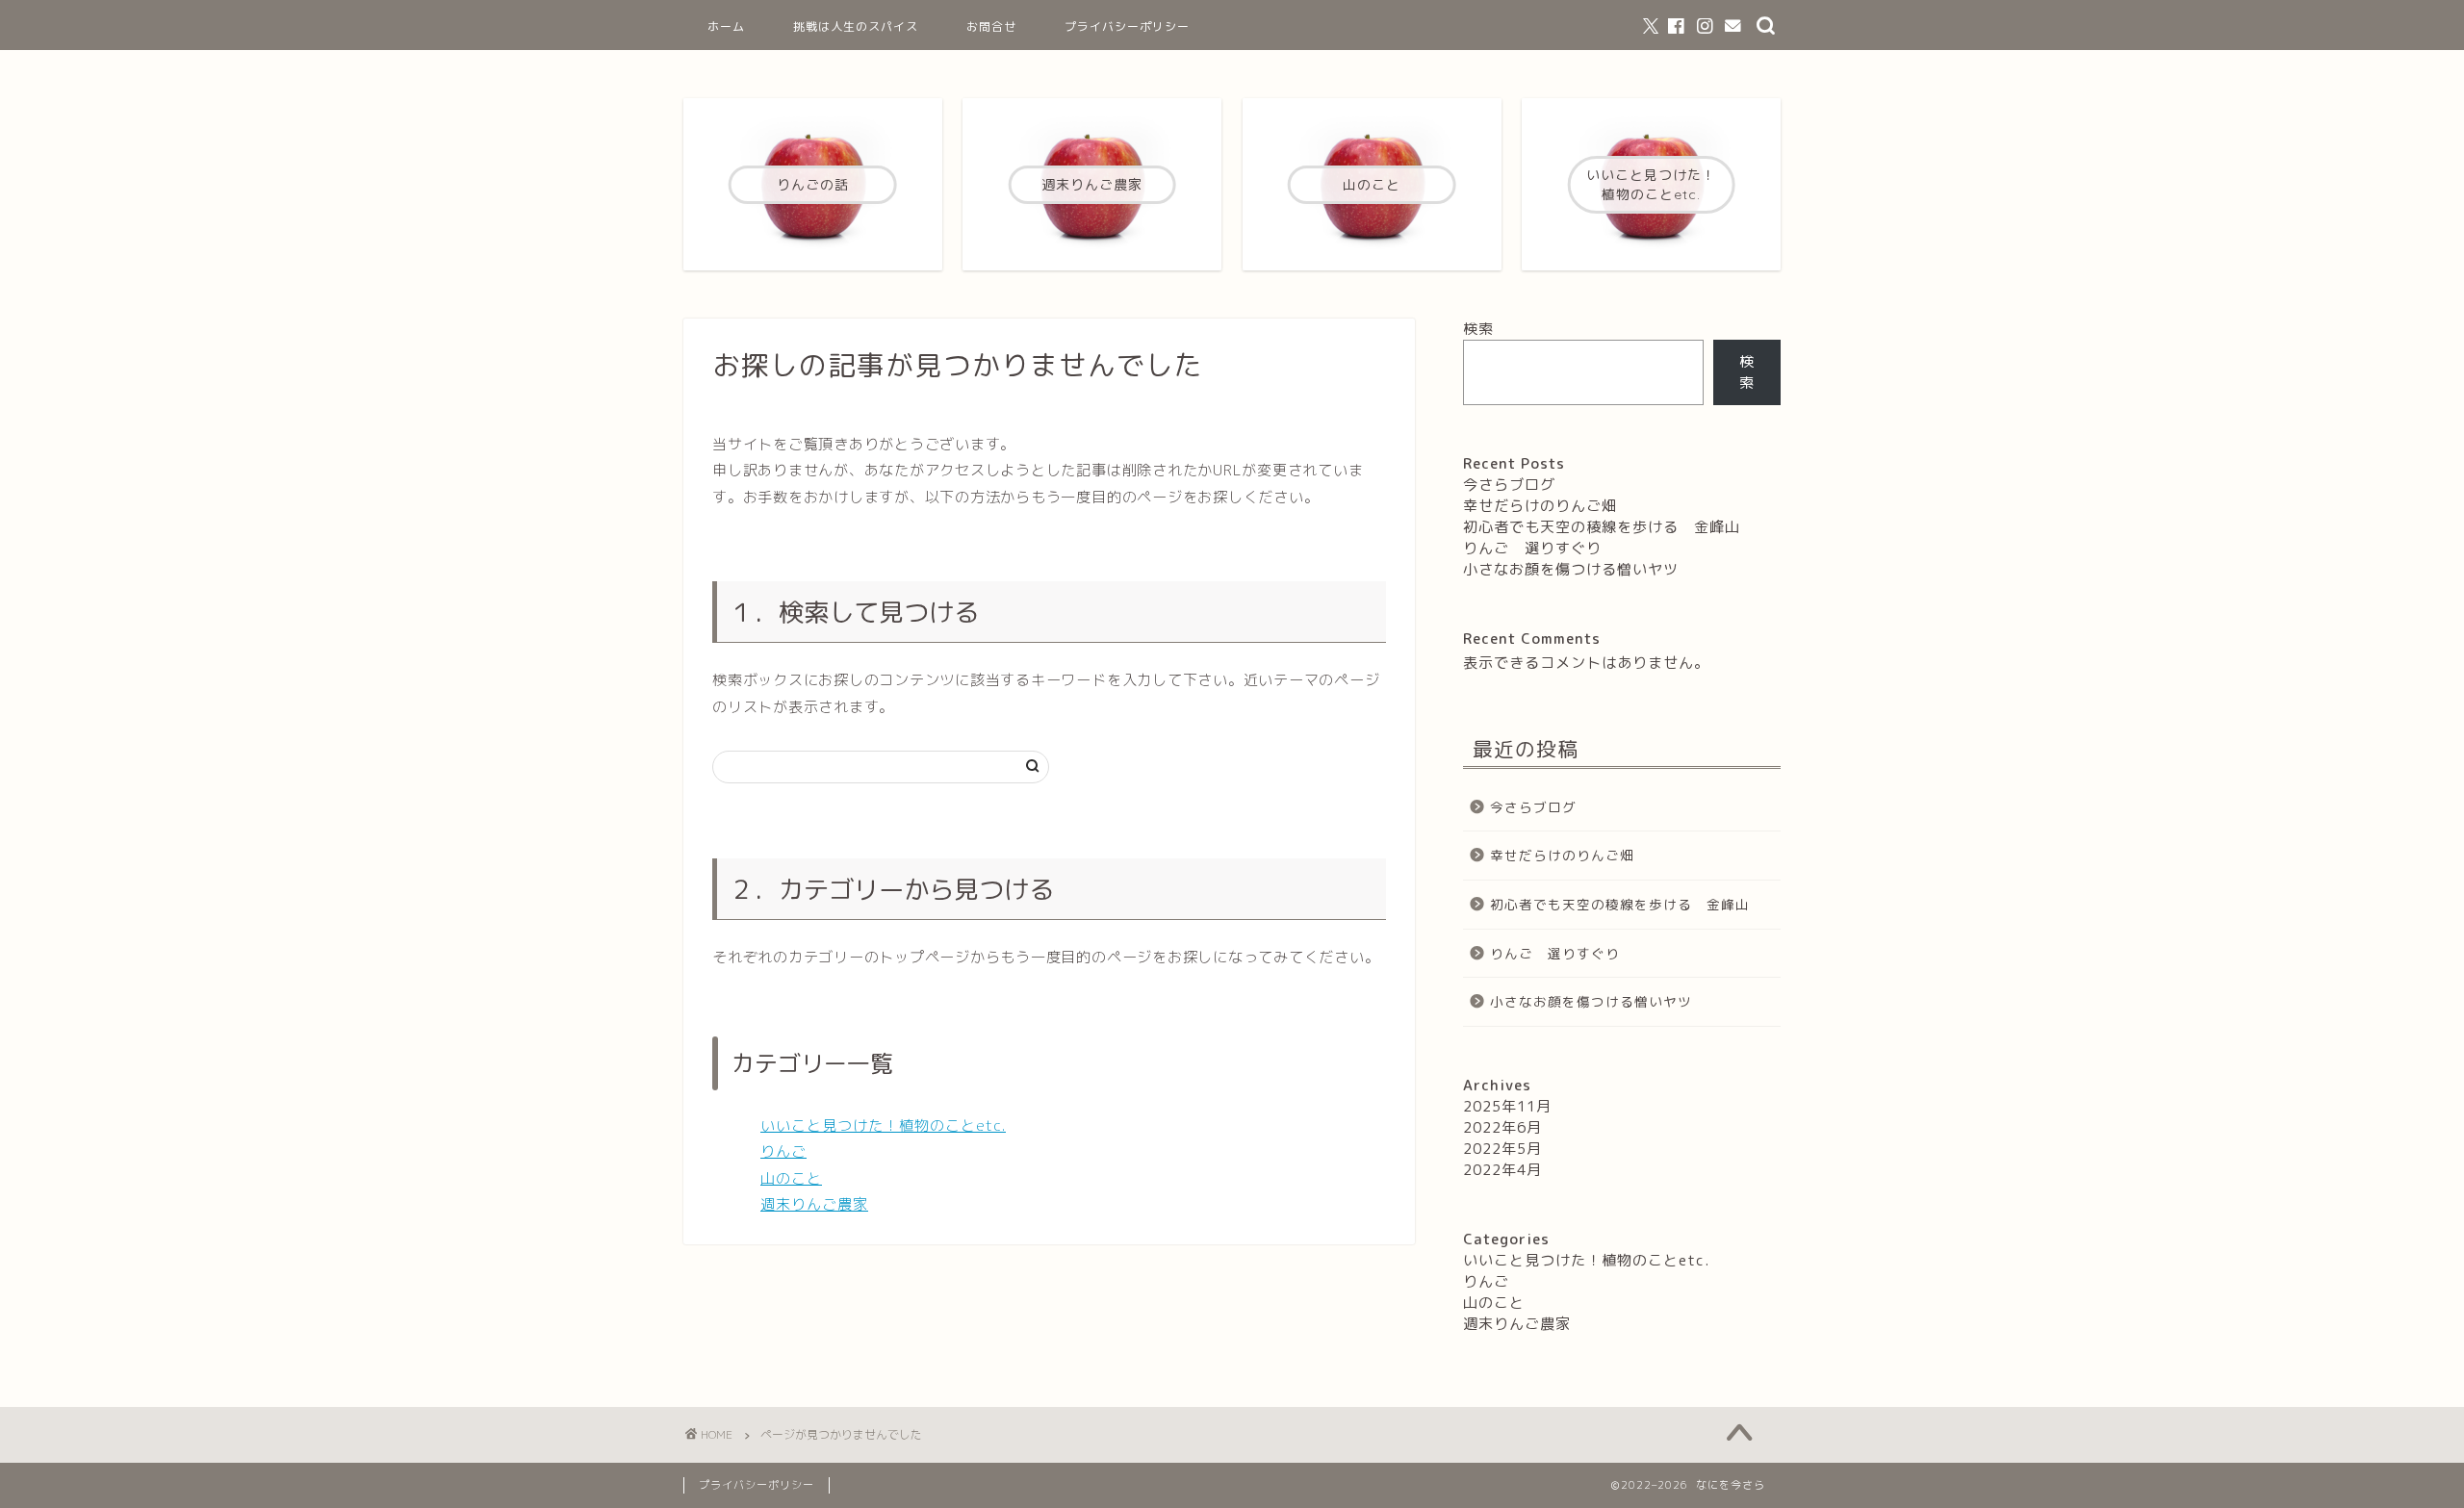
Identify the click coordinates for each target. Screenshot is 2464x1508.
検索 (1478, 329)
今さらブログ (1509, 485)
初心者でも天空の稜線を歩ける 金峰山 (1602, 527)
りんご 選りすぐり (1540, 548)
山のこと (791, 1178)
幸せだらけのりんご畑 (1540, 506)
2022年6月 (1502, 1127)
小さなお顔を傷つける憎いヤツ (1571, 569)
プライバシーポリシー (1127, 26)
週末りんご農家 (814, 1204)
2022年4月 (1502, 1170)
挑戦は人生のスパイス (856, 26)
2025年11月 (1507, 1106)
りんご (783, 1151)
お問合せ (991, 26)
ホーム (726, 26)
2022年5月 (1502, 1149)
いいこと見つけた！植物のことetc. (883, 1125)
